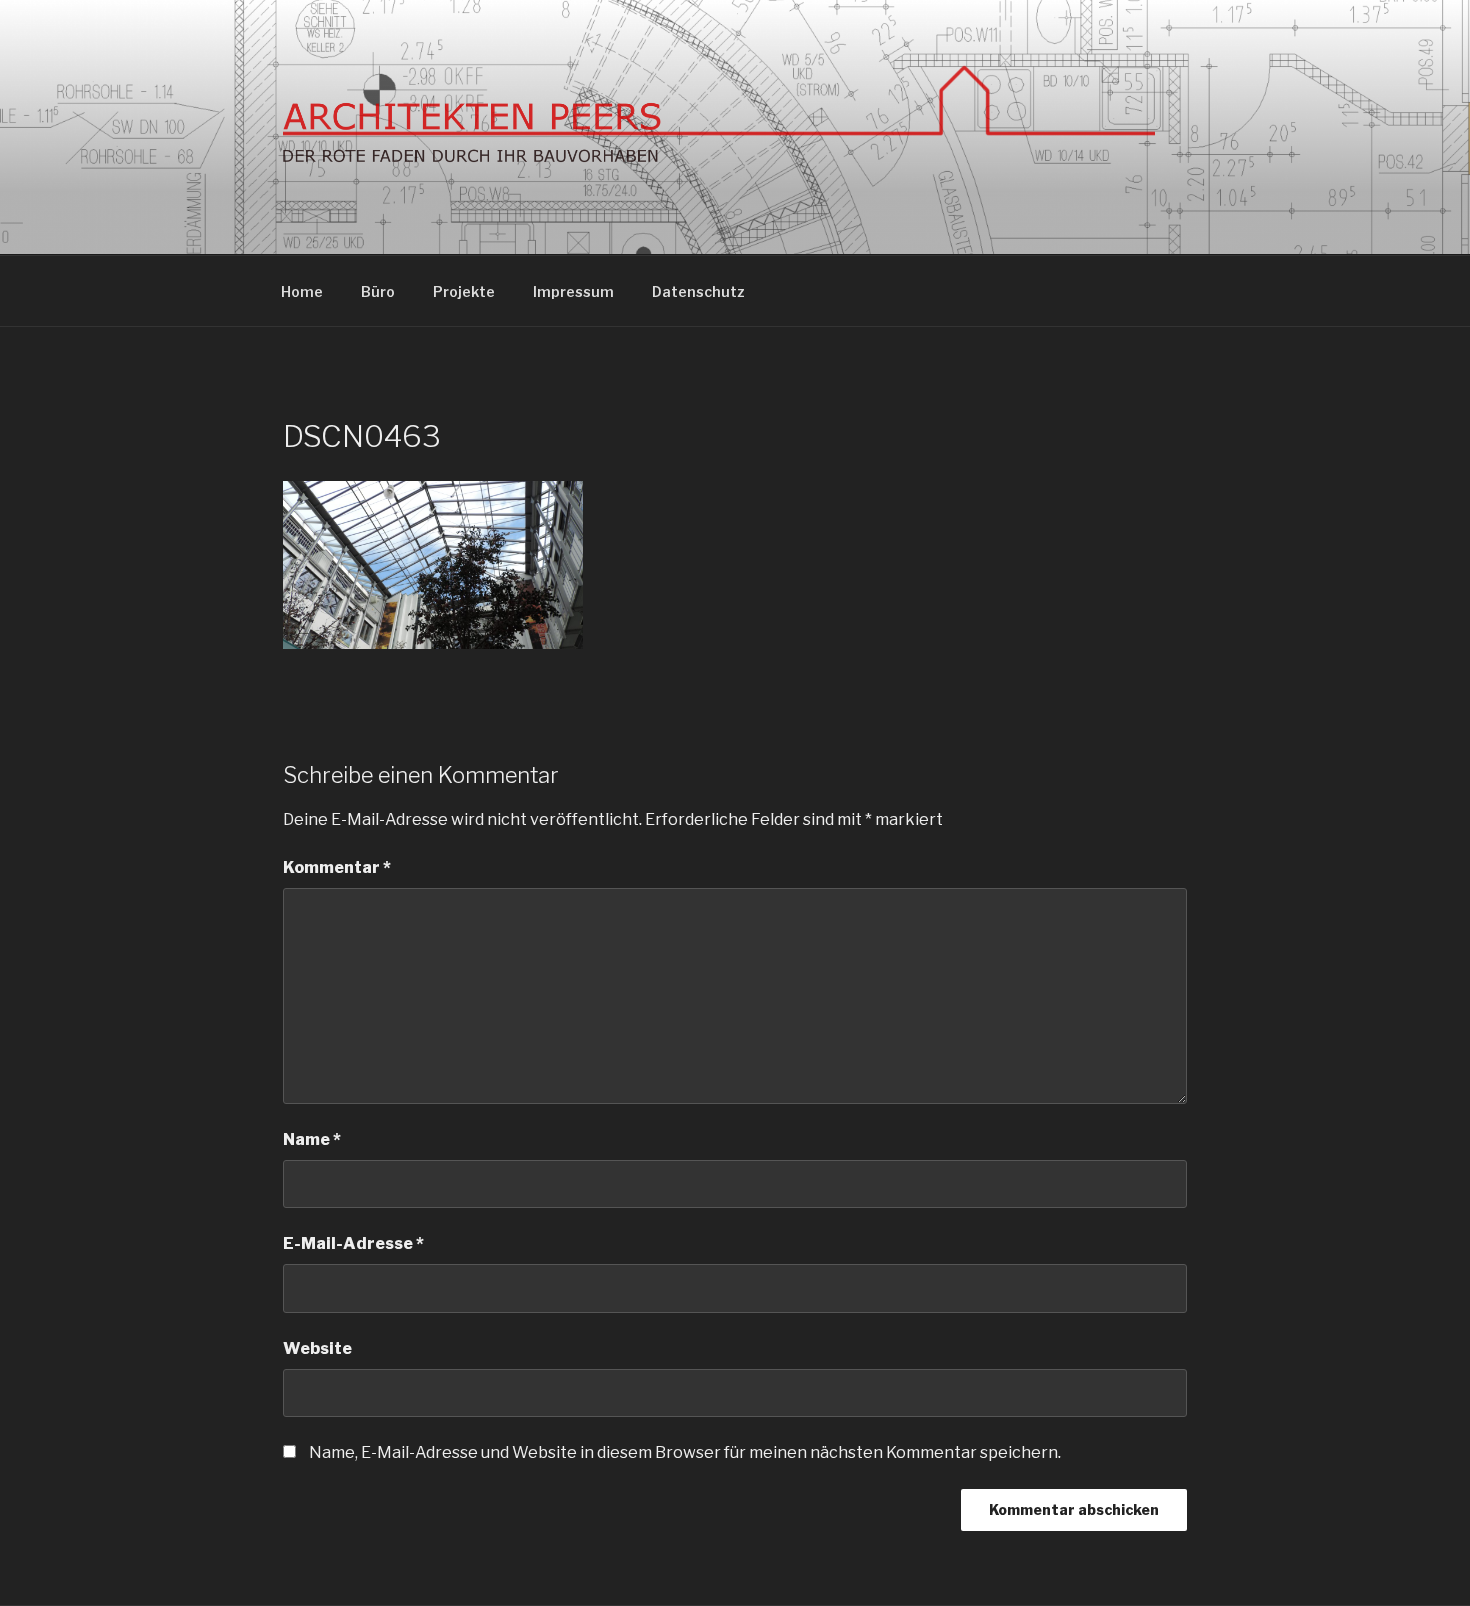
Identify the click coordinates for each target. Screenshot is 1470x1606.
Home (302, 291)
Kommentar (337, 867)
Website (317, 1348)
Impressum (573, 291)
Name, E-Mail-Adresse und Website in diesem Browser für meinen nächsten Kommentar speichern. (685, 1452)
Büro (378, 291)
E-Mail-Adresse (353, 1243)
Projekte (464, 291)
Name (312, 1139)
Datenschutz (698, 291)
